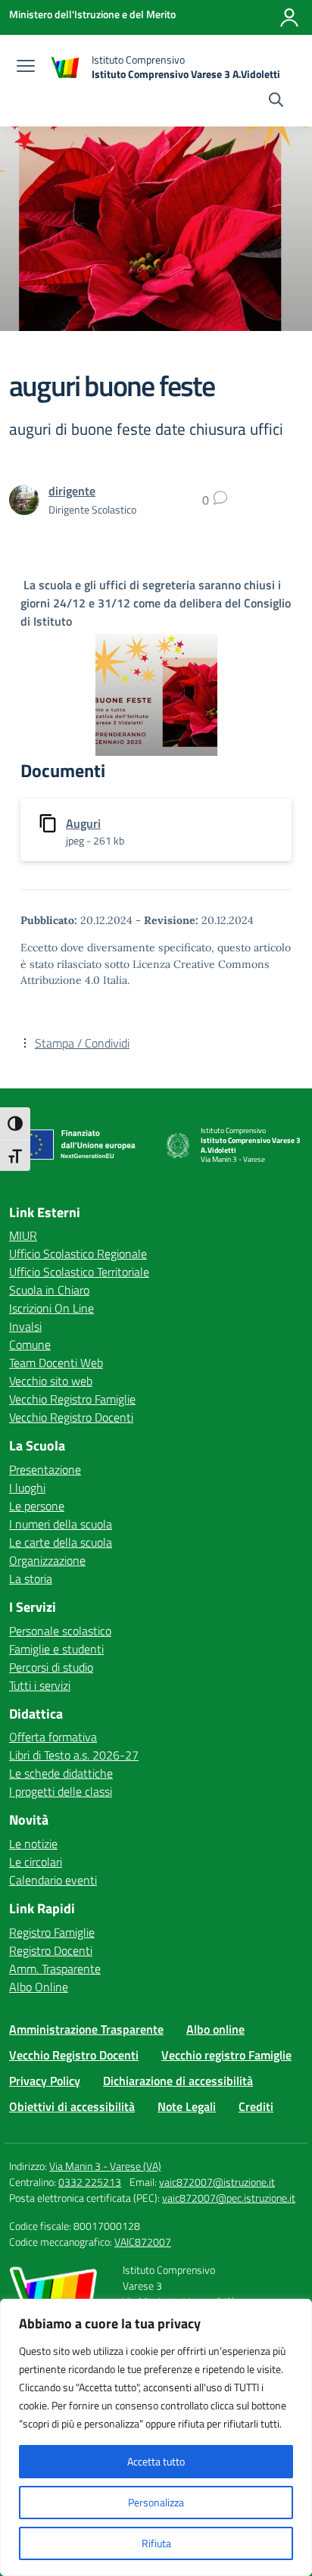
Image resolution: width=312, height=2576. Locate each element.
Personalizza (156, 2502)
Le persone (37, 1506)
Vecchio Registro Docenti (71, 1417)
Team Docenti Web (56, 1363)
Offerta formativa (53, 1737)
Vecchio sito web (51, 1381)
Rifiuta (156, 2543)
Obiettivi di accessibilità (72, 2106)
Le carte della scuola (61, 1542)
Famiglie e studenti (56, 1649)
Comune (30, 1344)
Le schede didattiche (61, 1773)
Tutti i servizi (40, 1685)
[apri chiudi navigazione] (26, 67)
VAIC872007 (143, 2242)
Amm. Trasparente (55, 1969)
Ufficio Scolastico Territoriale (79, 1272)
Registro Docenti (51, 1950)
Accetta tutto (156, 2461)
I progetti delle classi (61, 1791)
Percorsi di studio (51, 1667)
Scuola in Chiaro (49, 1290)
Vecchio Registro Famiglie (72, 1399)
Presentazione (45, 1469)
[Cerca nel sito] (276, 101)
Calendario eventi (53, 1880)
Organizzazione (47, 1560)
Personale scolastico (60, 1631)
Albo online (215, 2029)
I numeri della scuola (61, 1524)
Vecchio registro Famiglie (226, 2055)
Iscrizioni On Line (51, 1308)
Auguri (83, 823)
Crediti (256, 2106)
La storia (31, 1578)
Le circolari (36, 1862)
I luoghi (27, 1488)
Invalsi (25, 1326)
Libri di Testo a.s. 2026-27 (74, 1755)
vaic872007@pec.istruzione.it (229, 2198)
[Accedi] (289, 17)
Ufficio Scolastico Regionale (78, 1254)
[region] (156, 2437)
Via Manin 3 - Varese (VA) (105, 2166)
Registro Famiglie (52, 1932)
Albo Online (39, 1987)
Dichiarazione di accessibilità (178, 2081)
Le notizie (33, 1844)
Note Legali (187, 2106)
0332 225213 (90, 2182)
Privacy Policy (45, 2081)
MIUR (23, 1235)
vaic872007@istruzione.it (217, 2182)
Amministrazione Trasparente (86, 2029)
